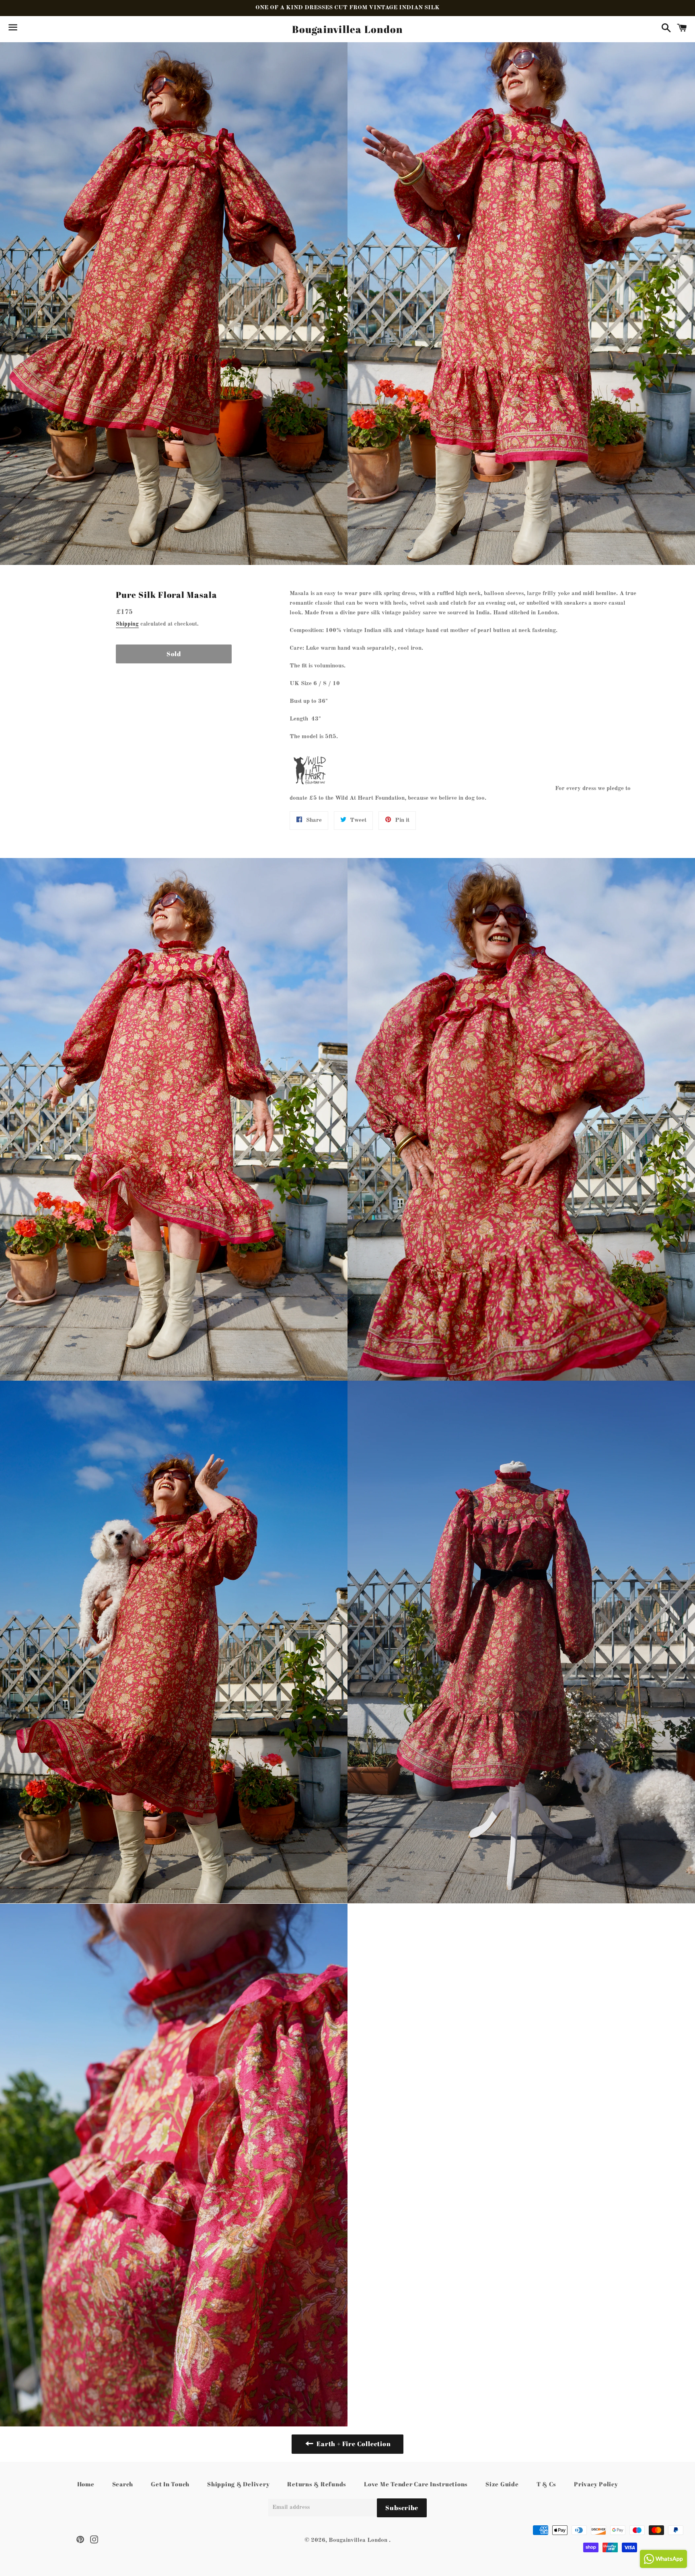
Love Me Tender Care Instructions (416, 2484)
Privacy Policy (596, 2484)
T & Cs (547, 2484)
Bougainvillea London (347, 29)
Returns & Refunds (317, 2484)
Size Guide (502, 2484)
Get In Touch (170, 2484)
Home (86, 2484)
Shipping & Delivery (238, 2484)
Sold (174, 654)
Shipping (127, 624)
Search (123, 2484)
